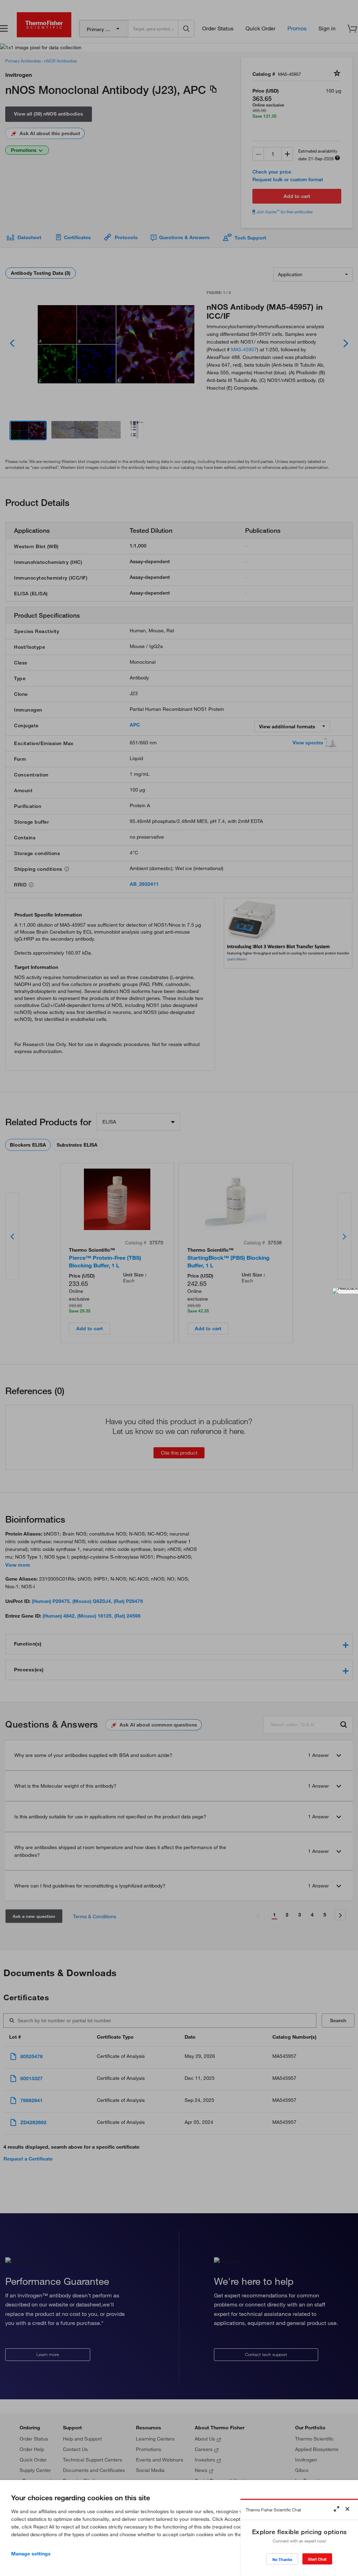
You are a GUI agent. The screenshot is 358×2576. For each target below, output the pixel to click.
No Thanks (282, 2559)
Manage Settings (31, 2554)
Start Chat (317, 2559)
